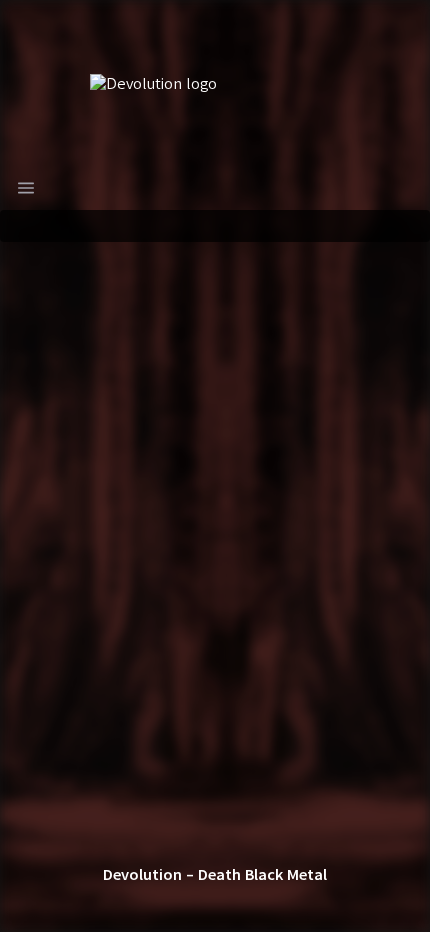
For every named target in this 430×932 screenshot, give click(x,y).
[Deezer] (263, 904)
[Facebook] (167, 904)
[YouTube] (311, 904)
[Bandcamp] (119, 904)
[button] (26, 188)
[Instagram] (215, 904)
